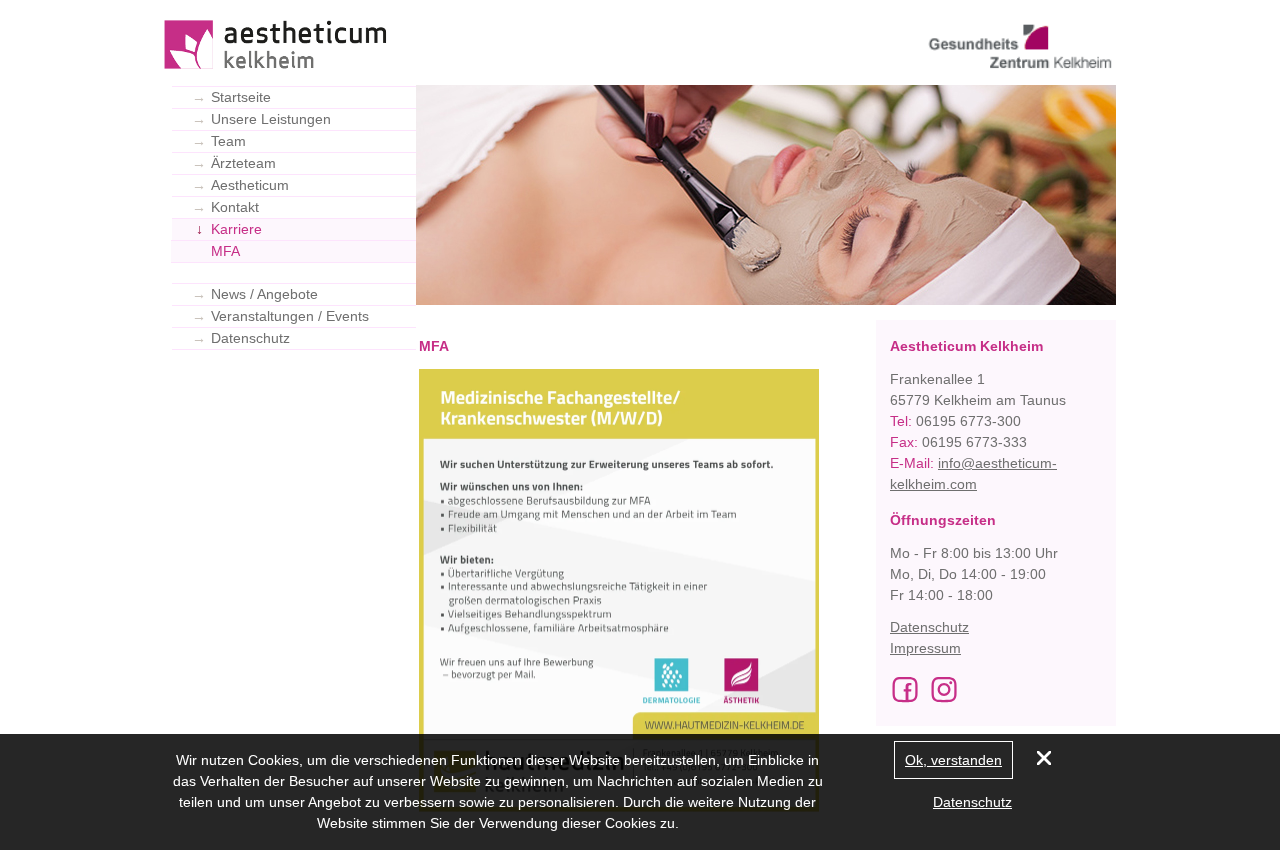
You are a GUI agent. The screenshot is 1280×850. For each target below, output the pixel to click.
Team (219, 141)
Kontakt (225, 207)
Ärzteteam (234, 163)
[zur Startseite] (279, 45)
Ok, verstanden (953, 760)
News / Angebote (255, 294)
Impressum (925, 648)
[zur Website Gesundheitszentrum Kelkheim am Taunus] (1016, 52)
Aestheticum (240, 185)
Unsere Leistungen (261, 119)
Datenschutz (241, 338)
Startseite (231, 97)
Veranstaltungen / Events (280, 316)
